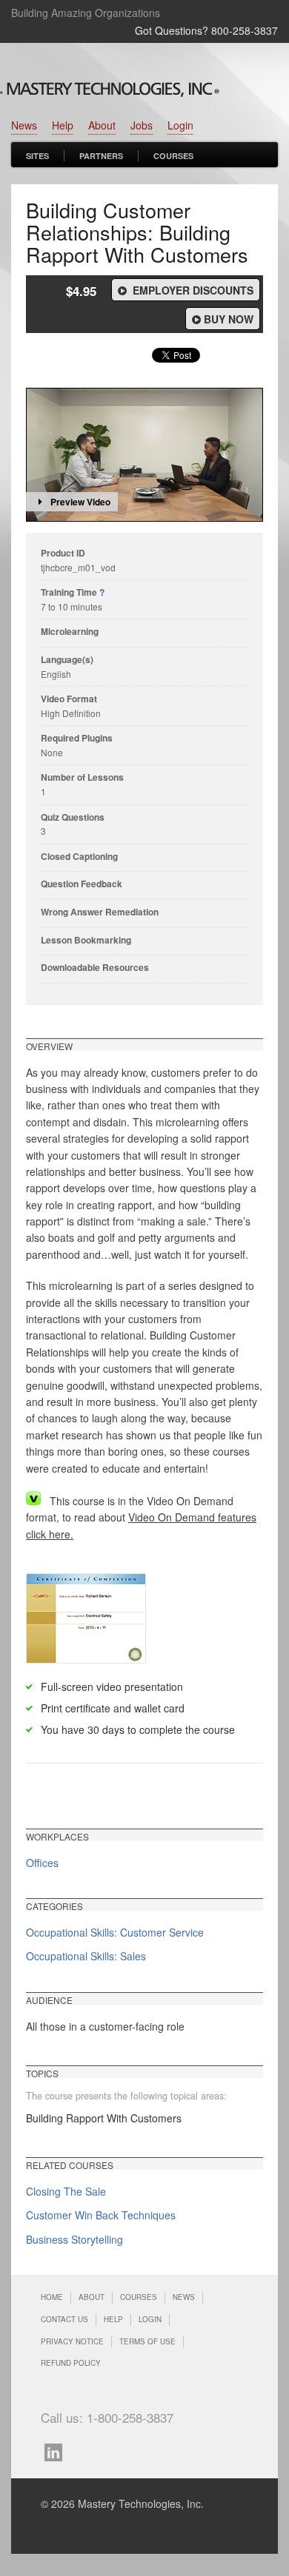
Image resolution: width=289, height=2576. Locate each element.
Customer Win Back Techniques (101, 2215)
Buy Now (229, 319)
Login (180, 125)
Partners (101, 156)
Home (52, 2297)
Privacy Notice (72, 2341)
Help (63, 125)
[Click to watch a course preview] (144, 455)
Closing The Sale (66, 2191)
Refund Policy (71, 2363)
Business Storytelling (74, 2239)
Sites (37, 156)
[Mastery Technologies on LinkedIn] (57, 2451)
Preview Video (80, 502)
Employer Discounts (192, 290)
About (102, 125)
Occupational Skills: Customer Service (115, 1932)
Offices (42, 1863)
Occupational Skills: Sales (86, 1956)
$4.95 (81, 291)
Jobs (142, 125)
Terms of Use (147, 2341)
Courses (173, 156)
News (24, 125)
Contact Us (64, 2319)
